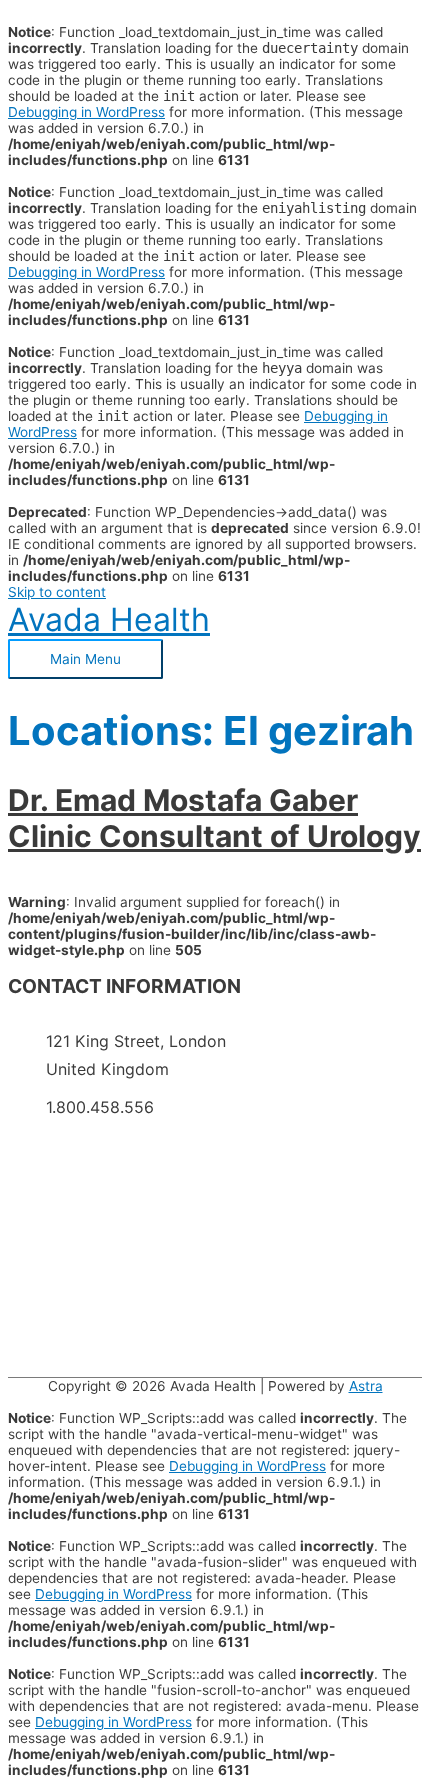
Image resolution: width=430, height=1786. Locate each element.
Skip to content (57, 592)
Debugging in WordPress (86, 112)
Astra (366, 1386)
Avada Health (109, 619)
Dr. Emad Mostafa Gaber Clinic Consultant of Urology (214, 818)
